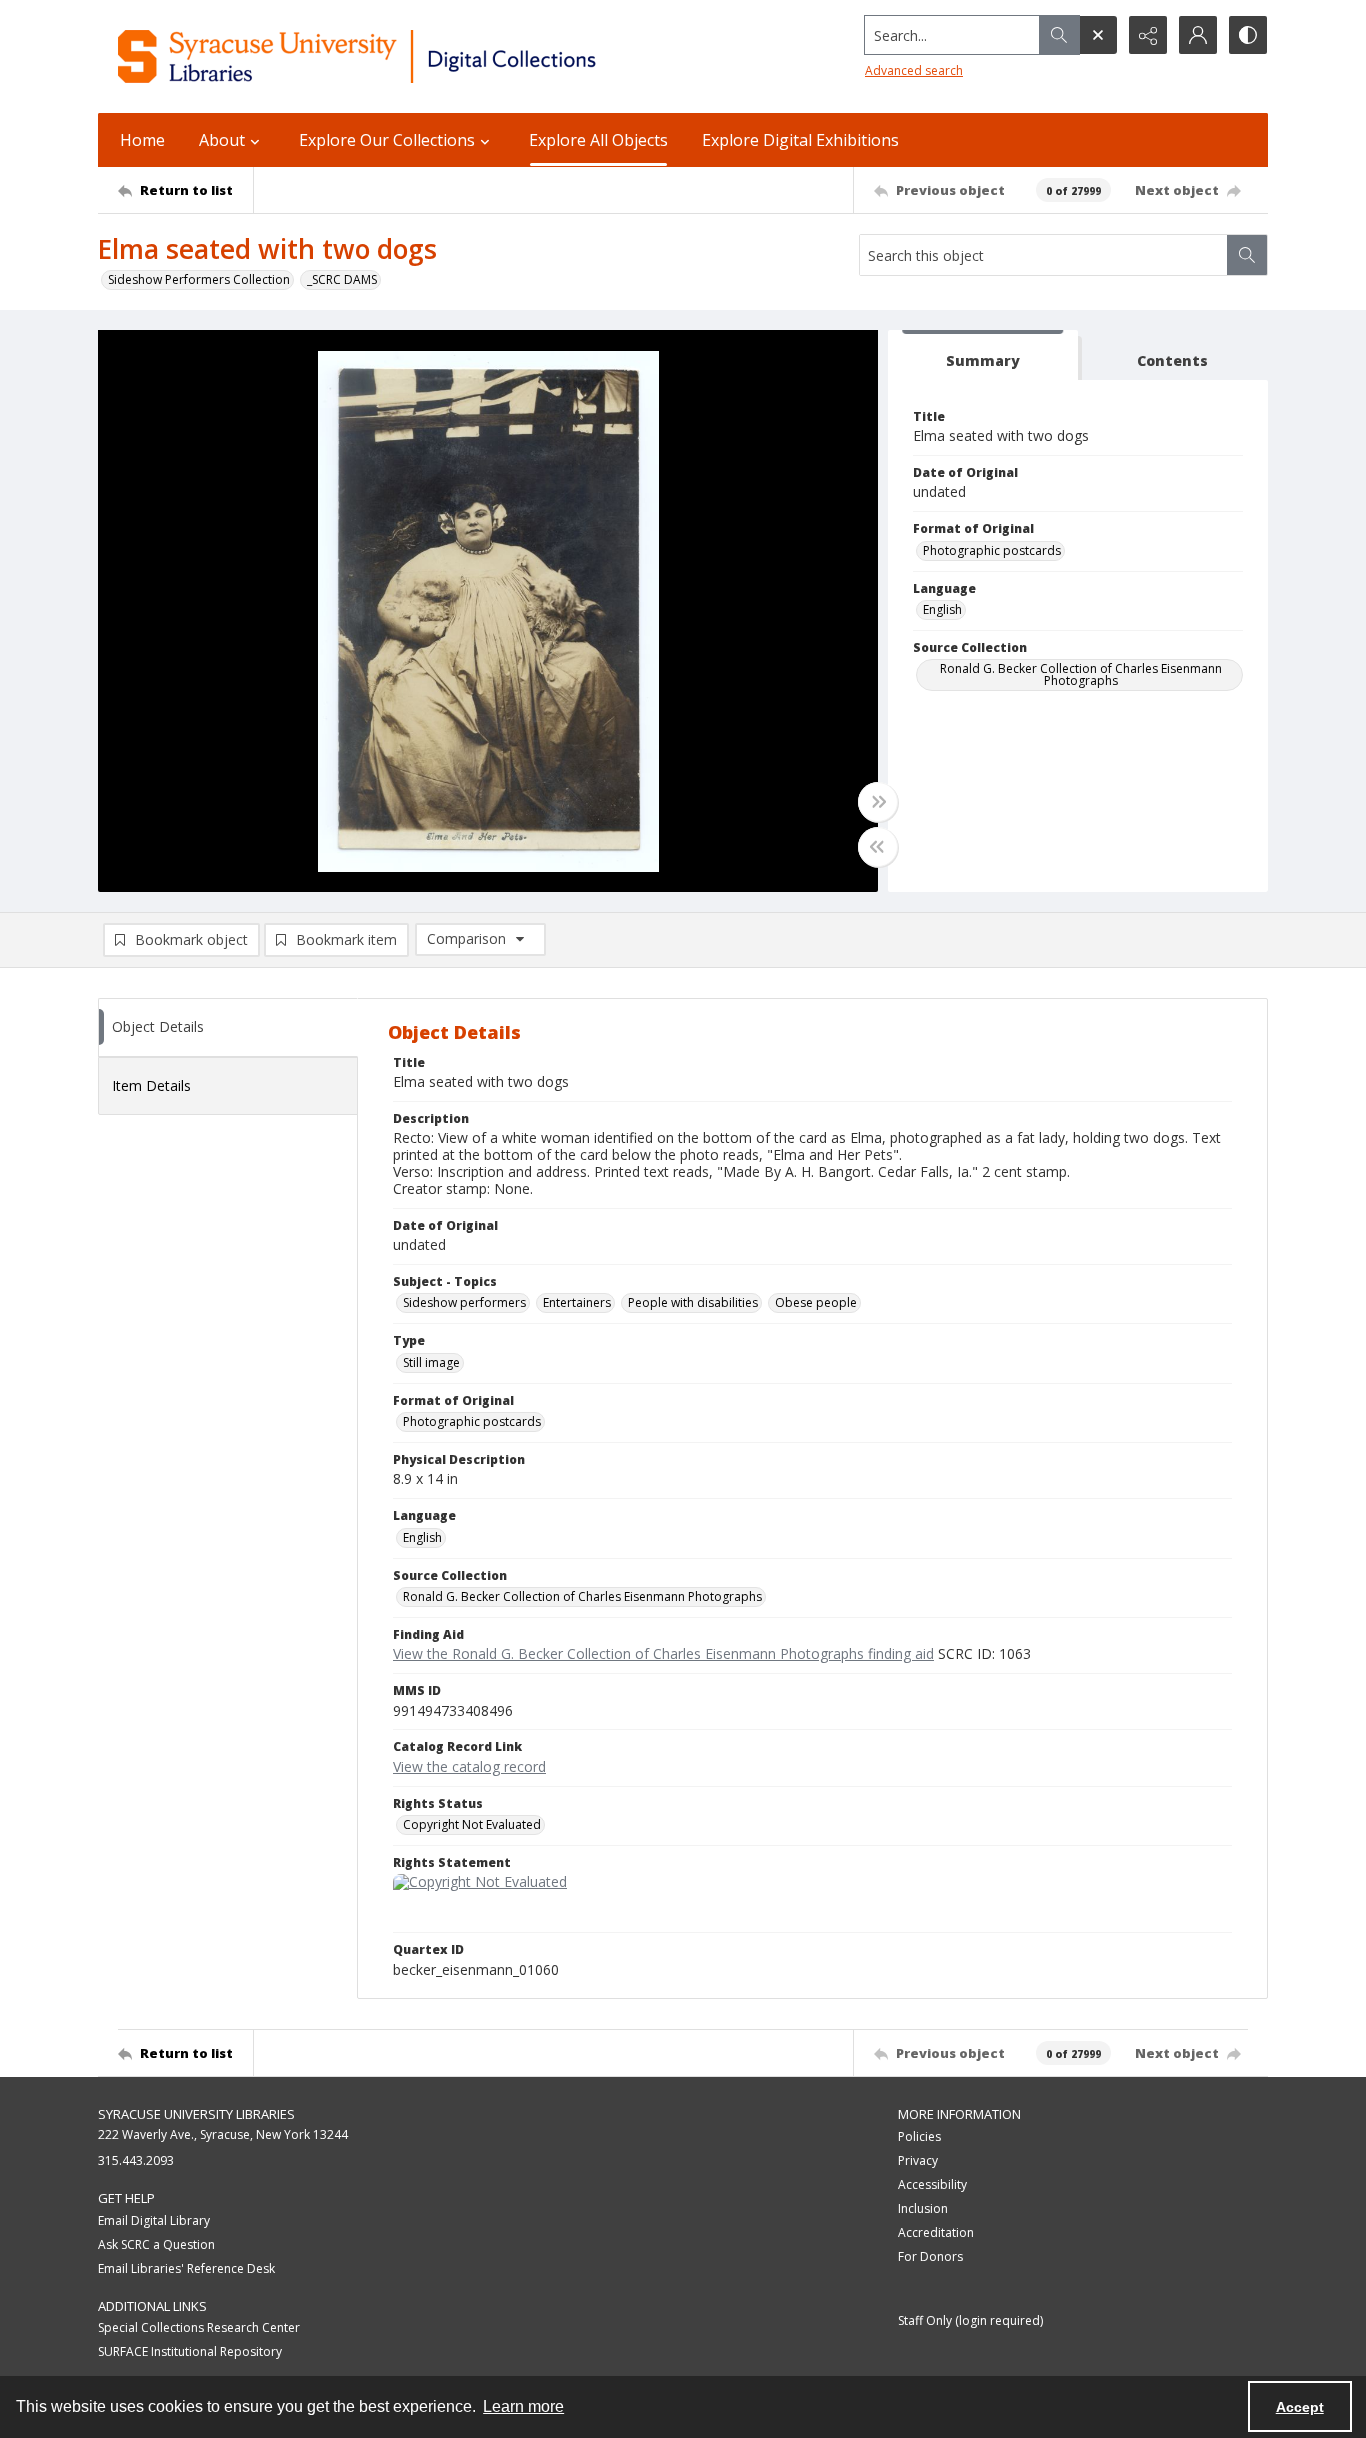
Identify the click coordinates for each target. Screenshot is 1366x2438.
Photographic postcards (992, 550)
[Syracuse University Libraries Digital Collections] (415, 56)
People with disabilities (693, 1302)
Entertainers (577, 1302)
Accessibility (932, 2184)
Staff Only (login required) (970, 2320)
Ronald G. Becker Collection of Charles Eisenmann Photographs (1081, 674)
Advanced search (914, 70)
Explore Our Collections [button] (387, 140)
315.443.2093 (136, 2160)
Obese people (816, 1302)
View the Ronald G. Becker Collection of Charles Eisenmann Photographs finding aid (663, 1653)
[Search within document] (1247, 255)
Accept (1300, 2407)
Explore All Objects (598, 140)
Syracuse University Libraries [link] (196, 2114)
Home (142, 140)
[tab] (983, 355)
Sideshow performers (464, 1302)
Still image (431, 1362)
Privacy (918, 2160)
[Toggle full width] (878, 802)
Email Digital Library (154, 2220)
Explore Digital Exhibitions (800, 140)
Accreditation (936, 2232)
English (942, 609)
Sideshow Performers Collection (199, 279)
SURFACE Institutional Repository (190, 2351)
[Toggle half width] (878, 847)
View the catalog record (469, 1766)
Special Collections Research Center (199, 2327)
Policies (919, 2136)
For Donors (930, 2256)
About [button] (222, 140)
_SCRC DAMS (342, 279)
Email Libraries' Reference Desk (186, 2268)
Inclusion (923, 2208)
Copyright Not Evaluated (472, 1824)
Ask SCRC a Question (156, 2244)
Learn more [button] (523, 2406)
